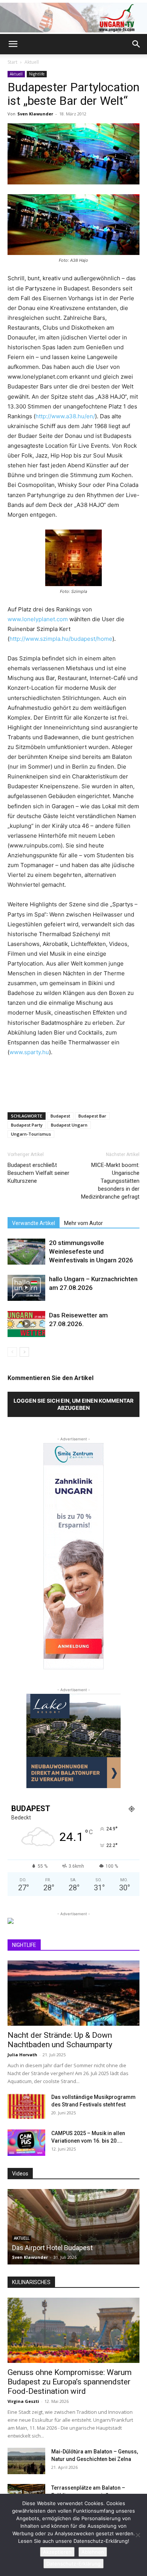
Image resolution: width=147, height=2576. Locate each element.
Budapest (60, 1116)
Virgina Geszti (23, 2401)
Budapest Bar (92, 1116)
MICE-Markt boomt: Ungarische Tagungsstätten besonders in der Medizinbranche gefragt (110, 1181)
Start (12, 62)
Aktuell (32, 62)
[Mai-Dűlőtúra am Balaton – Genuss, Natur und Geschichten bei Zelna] (26, 2461)
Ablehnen (93, 2552)
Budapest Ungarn (69, 1125)
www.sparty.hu (29, 1052)
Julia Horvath (22, 2055)
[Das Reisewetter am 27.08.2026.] (26, 1324)
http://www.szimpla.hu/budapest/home (61, 639)
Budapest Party (27, 1125)
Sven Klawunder (35, 114)
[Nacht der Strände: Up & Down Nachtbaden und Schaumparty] (73, 1993)
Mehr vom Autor (83, 1223)
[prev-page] (12, 1352)
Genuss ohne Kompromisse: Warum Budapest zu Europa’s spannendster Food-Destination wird (70, 2382)
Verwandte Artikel (34, 1223)
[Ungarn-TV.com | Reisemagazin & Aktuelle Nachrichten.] (73, 18)
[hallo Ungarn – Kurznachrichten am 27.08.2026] (26, 1288)
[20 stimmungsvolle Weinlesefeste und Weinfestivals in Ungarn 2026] (26, 1252)
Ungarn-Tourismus (31, 1134)
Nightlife (37, 74)
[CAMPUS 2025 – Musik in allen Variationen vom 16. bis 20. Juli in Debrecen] (26, 2143)
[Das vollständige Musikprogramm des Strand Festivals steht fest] (26, 2106)
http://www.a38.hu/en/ (65, 416)
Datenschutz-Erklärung (73, 2564)
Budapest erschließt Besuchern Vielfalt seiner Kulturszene (38, 1173)
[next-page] (24, 1352)
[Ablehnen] (138, 2535)
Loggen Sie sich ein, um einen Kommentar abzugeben (73, 1404)
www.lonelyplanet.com (38, 619)
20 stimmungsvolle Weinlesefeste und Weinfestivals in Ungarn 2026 (91, 1251)
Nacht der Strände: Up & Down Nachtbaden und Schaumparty (60, 2040)
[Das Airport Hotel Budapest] (73, 2227)
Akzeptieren (57, 2552)
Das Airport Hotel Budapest (52, 2248)
